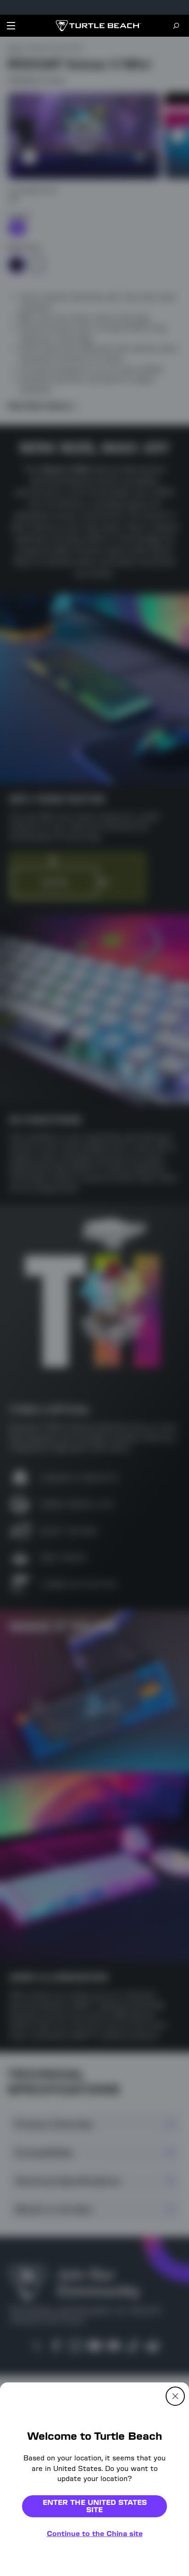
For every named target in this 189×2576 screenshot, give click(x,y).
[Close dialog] (175, 2396)
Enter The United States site (95, 2506)
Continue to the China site (95, 2534)
